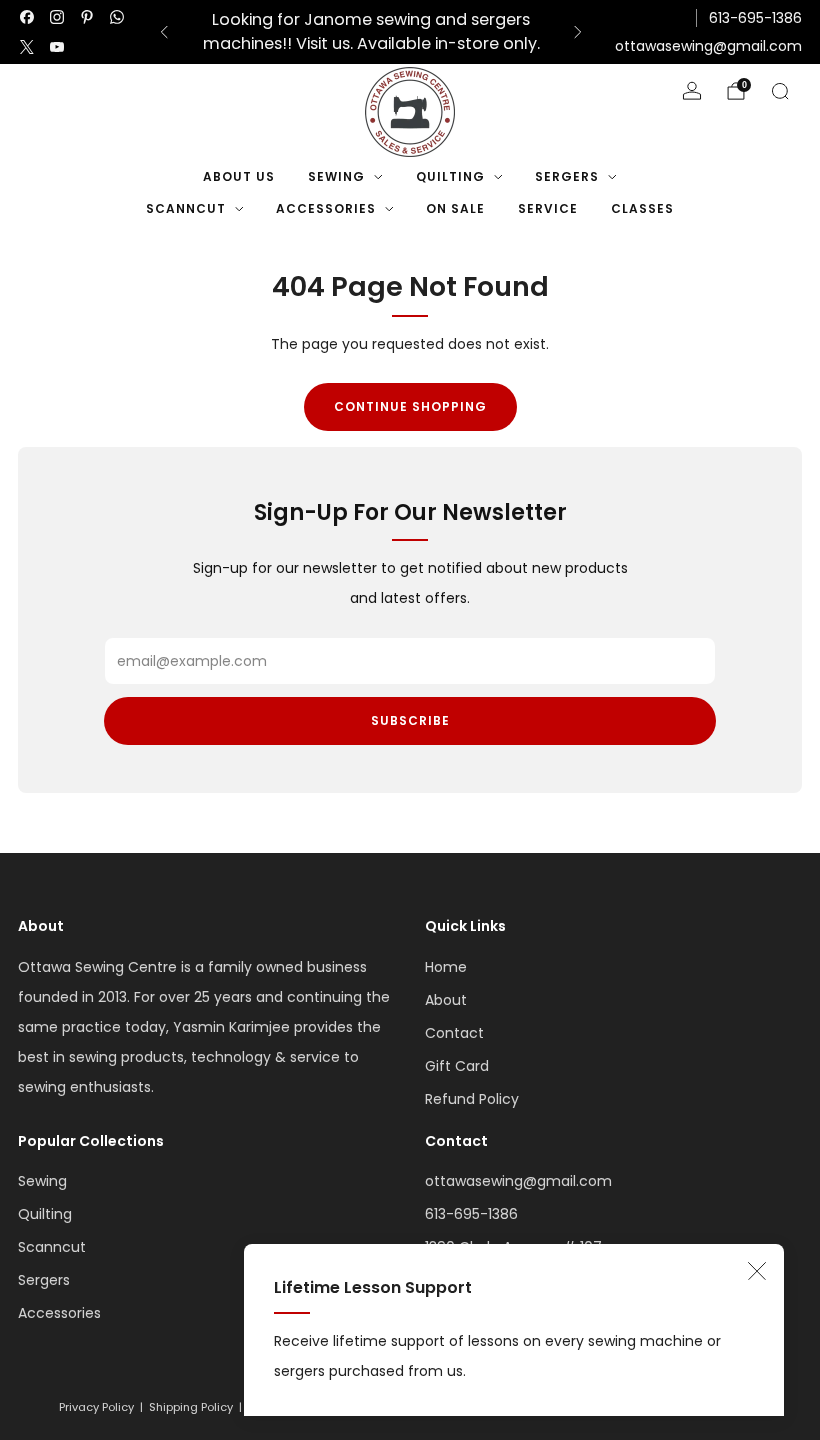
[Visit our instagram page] (57, 17)
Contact (454, 1033)
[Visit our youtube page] (57, 47)
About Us (239, 176)
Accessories (326, 208)
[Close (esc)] (757, 1271)
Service (548, 208)
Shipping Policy (191, 1407)
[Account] (692, 91)
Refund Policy (472, 1099)
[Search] (780, 91)
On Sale (455, 208)
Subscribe (410, 720)
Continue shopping (410, 406)
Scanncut (186, 208)
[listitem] (371, 32)
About (446, 1000)
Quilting (450, 176)
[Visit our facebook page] (27, 17)
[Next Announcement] (578, 32)
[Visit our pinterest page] (87, 17)
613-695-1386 (755, 18)
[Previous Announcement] (164, 32)
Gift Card (457, 1066)
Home (446, 967)
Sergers (567, 176)
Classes (642, 208)
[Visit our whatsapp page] (117, 17)
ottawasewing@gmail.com (708, 46)
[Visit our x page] (27, 47)
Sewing (336, 176)
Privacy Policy (96, 1407)
